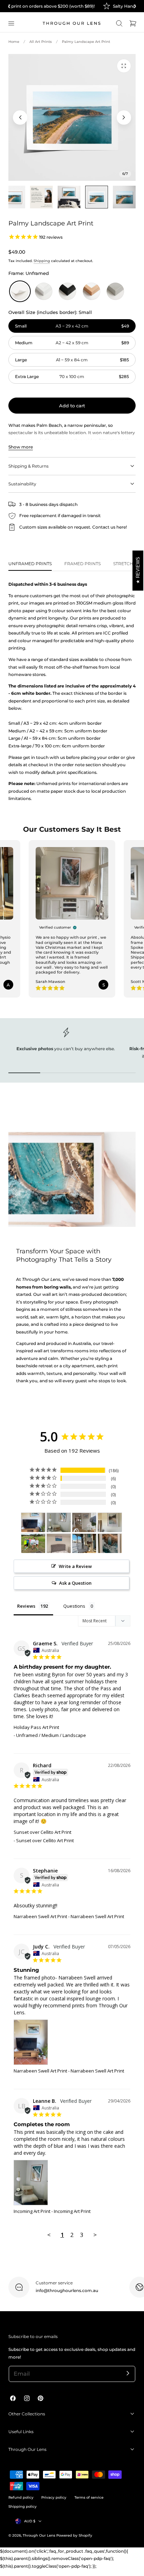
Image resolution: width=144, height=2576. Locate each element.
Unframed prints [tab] (30, 564)
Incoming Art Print (32, 2211)
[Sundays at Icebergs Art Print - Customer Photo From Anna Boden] (84, 1543)
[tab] (14, 197)
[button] (11, 23)
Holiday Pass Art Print (36, 1727)
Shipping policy (23, 2506)
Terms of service (89, 2497)
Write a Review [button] (75, 1566)
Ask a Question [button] (75, 1583)
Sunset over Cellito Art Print (42, 1832)
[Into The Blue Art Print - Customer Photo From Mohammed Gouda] (59, 1543)
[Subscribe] (128, 2373)
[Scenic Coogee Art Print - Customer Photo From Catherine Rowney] (33, 1543)
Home (14, 42)
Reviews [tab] (26, 1606)
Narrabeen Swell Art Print (40, 1916)
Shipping (42, 261)
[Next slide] (124, 117)
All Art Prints (41, 42)
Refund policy (21, 2497)
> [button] (95, 2235)
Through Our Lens (39, 2535)
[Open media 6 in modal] (124, 66)
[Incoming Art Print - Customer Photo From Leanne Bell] (59, 1522)
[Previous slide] (20, 117)
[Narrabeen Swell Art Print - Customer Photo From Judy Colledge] (33, 1522)
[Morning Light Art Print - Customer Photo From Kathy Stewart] (84, 1522)
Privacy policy (54, 2497)
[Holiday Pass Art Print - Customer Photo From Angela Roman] (110, 1522)
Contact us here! (110, 527)
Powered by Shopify (74, 2535)
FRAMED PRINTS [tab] (82, 564)
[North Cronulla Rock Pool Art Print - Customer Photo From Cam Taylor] (110, 1543)
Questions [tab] (74, 1606)
